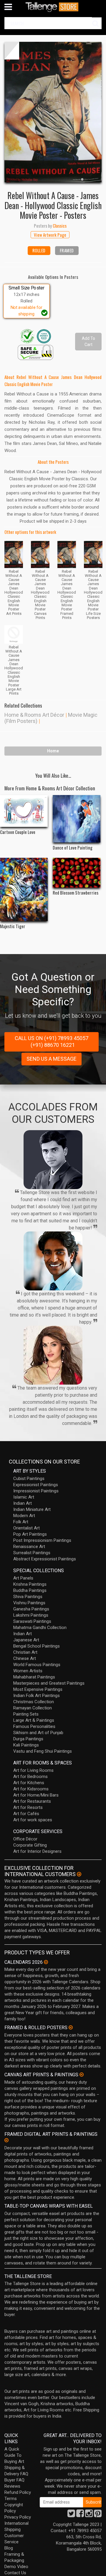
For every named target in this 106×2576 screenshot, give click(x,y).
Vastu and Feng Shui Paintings (43, 1751)
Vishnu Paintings (29, 1603)
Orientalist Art (26, 1528)
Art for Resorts (28, 1807)
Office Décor (25, 1839)
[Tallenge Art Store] (53, 7)
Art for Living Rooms (33, 1770)
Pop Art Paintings (30, 1534)
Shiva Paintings (28, 1597)
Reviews (12, 2486)
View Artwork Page (50, 235)
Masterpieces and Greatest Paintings (49, 1683)
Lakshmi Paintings (31, 1615)
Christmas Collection (34, 1702)
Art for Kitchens (29, 1783)
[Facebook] (80, 2515)
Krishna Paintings (30, 1584)
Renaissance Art (29, 1547)
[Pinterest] (98, 2515)
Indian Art (23, 1503)
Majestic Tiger (13, 926)
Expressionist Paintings (36, 1485)
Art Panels (23, 1578)
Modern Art (24, 1516)
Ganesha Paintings (31, 1609)
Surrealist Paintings (32, 1553)
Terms (11, 2499)
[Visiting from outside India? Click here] (79, 1874)
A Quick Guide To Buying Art (14, 2455)
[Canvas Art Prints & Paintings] (82, 2075)
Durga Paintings (28, 1739)
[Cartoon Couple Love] (24, 811)
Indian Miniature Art (32, 1509)
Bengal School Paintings (37, 1646)
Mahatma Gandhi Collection (40, 1628)
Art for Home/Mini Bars (36, 1795)
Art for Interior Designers (37, 1851)
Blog (9, 2548)
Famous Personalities (34, 1726)
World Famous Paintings (37, 1665)
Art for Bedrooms (30, 1777)
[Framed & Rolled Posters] (71, 2027)
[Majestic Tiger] (24, 889)
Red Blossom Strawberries (76, 893)
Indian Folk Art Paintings (37, 1696)
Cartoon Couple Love (18, 832)
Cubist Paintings (29, 1479)
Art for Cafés (26, 1814)
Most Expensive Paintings (38, 1689)
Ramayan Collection (33, 1708)
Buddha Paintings (30, 1590)
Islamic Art (24, 1497)
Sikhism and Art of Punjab (38, 1733)
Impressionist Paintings (36, 1491)
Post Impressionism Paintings (42, 1540)
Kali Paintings (26, 1745)
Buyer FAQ (14, 2480)
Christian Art (25, 1652)
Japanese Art (26, 1640)
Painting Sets (26, 1714)
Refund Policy (18, 2492)
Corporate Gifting (30, 1845)
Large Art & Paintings (34, 1720)
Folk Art (21, 1522)
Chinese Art (25, 1658)
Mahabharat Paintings (34, 1677)
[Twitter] (71, 2515)
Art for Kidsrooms (31, 1789)
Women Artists (28, 1671)
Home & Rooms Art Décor (34, 715)
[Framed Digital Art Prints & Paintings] (6, 2140)
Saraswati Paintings (32, 1621)
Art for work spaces (33, 1820)
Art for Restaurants (32, 1801)
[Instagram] (89, 2515)
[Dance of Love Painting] (77, 819)
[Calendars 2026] (46, 1962)
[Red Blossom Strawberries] (77, 873)
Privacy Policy (18, 2517)
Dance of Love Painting (73, 847)
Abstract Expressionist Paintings (45, 1559)
